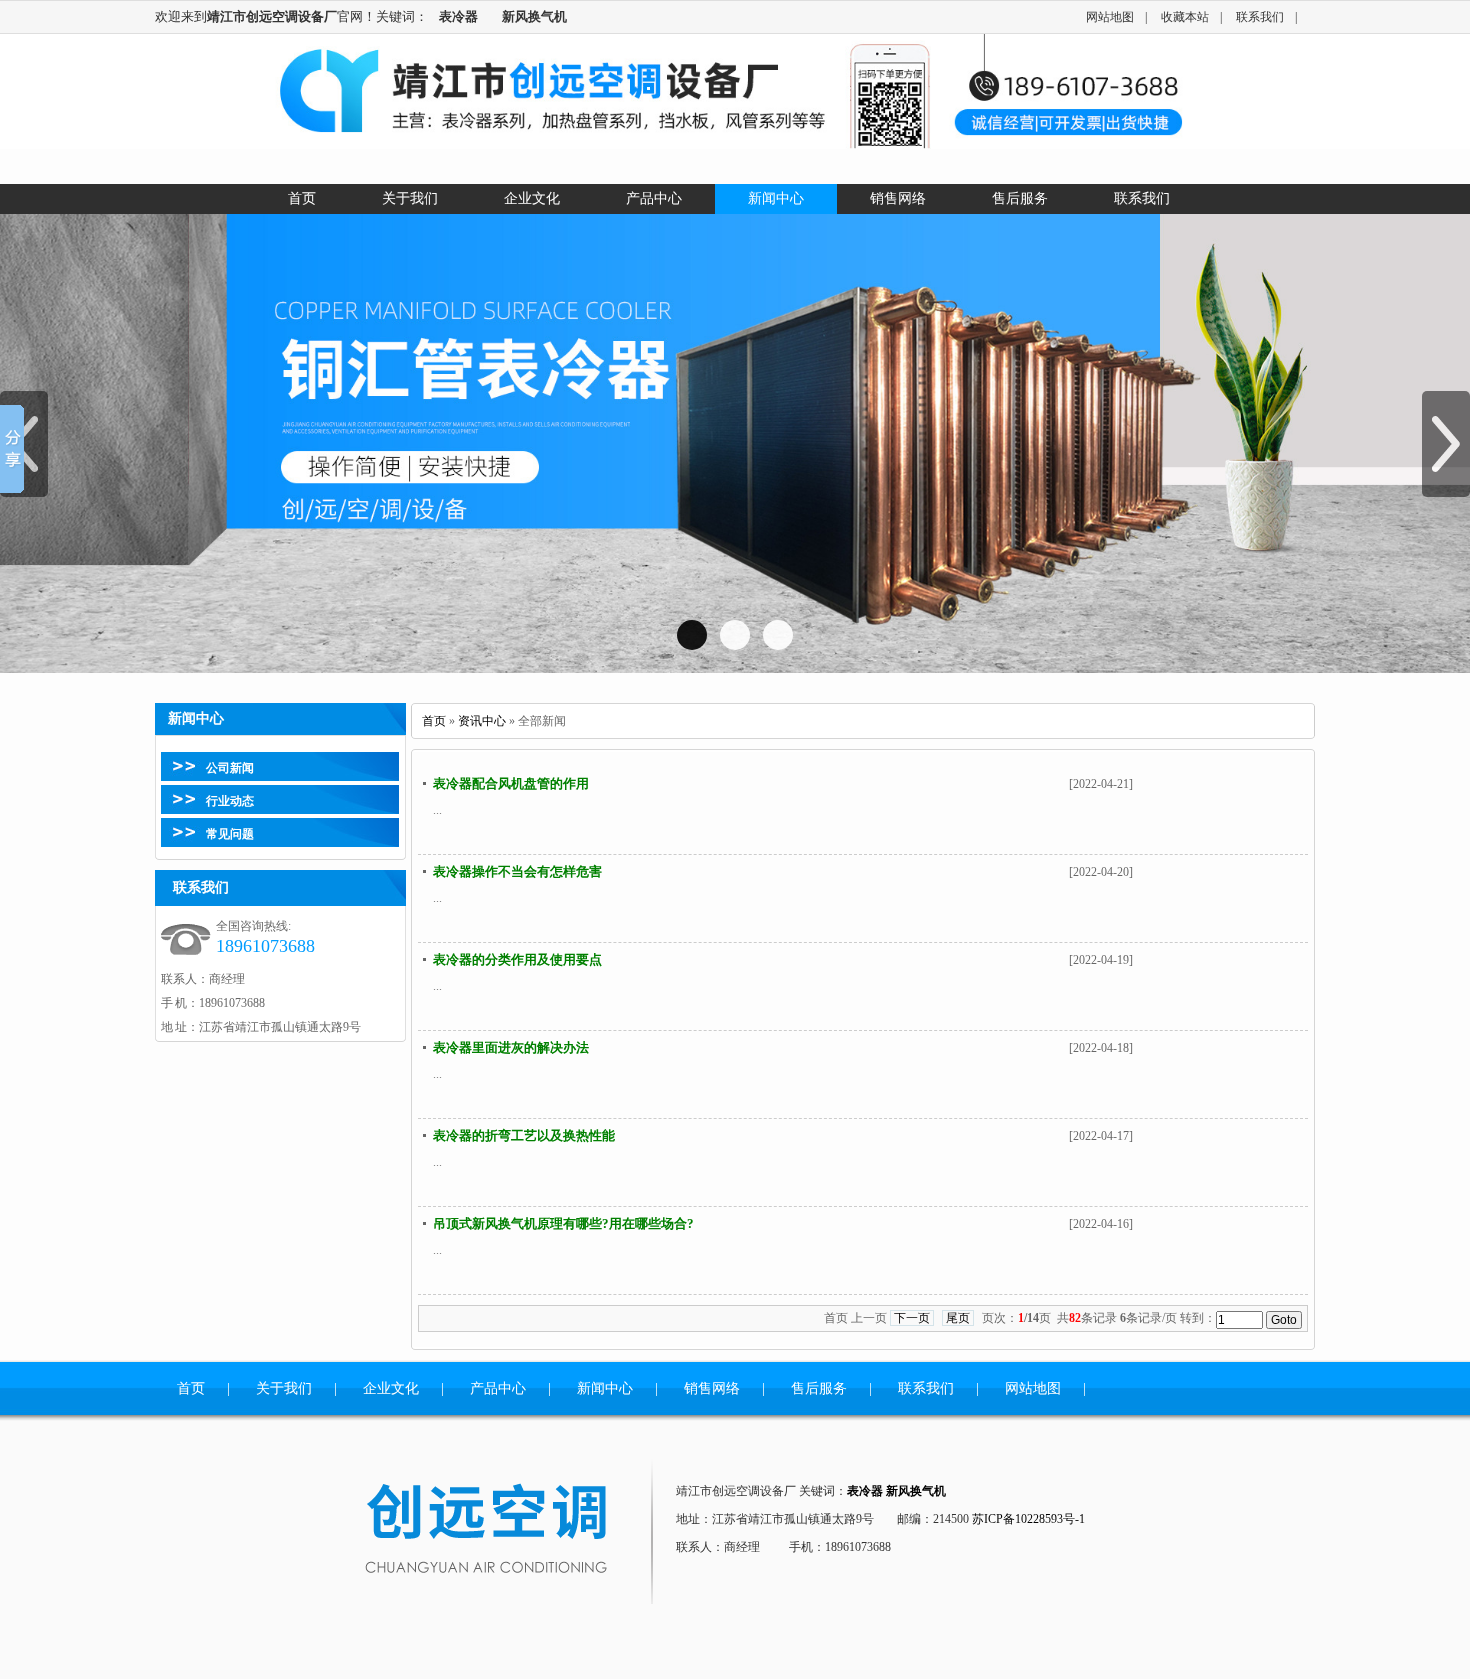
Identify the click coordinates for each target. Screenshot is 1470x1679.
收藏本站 (1185, 17)
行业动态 (230, 801)
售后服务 (819, 1388)
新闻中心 (605, 1388)
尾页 (958, 1318)
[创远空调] (510, 1531)
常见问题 (230, 834)
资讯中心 (482, 721)
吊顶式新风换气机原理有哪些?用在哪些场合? (563, 1223)
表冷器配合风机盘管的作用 (511, 783)
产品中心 (498, 1388)
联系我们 (1260, 17)
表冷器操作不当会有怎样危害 (517, 871)
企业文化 (391, 1388)
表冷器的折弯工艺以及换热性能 (524, 1135)
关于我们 (284, 1388)
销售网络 (712, 1388)
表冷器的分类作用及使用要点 (517, 959)
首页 (434, 721)
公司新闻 (230, 768)
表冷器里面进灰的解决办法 (511, 1047)
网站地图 (1110, 17)
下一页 (912, 1318)
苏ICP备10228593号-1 (1028, 1519)
